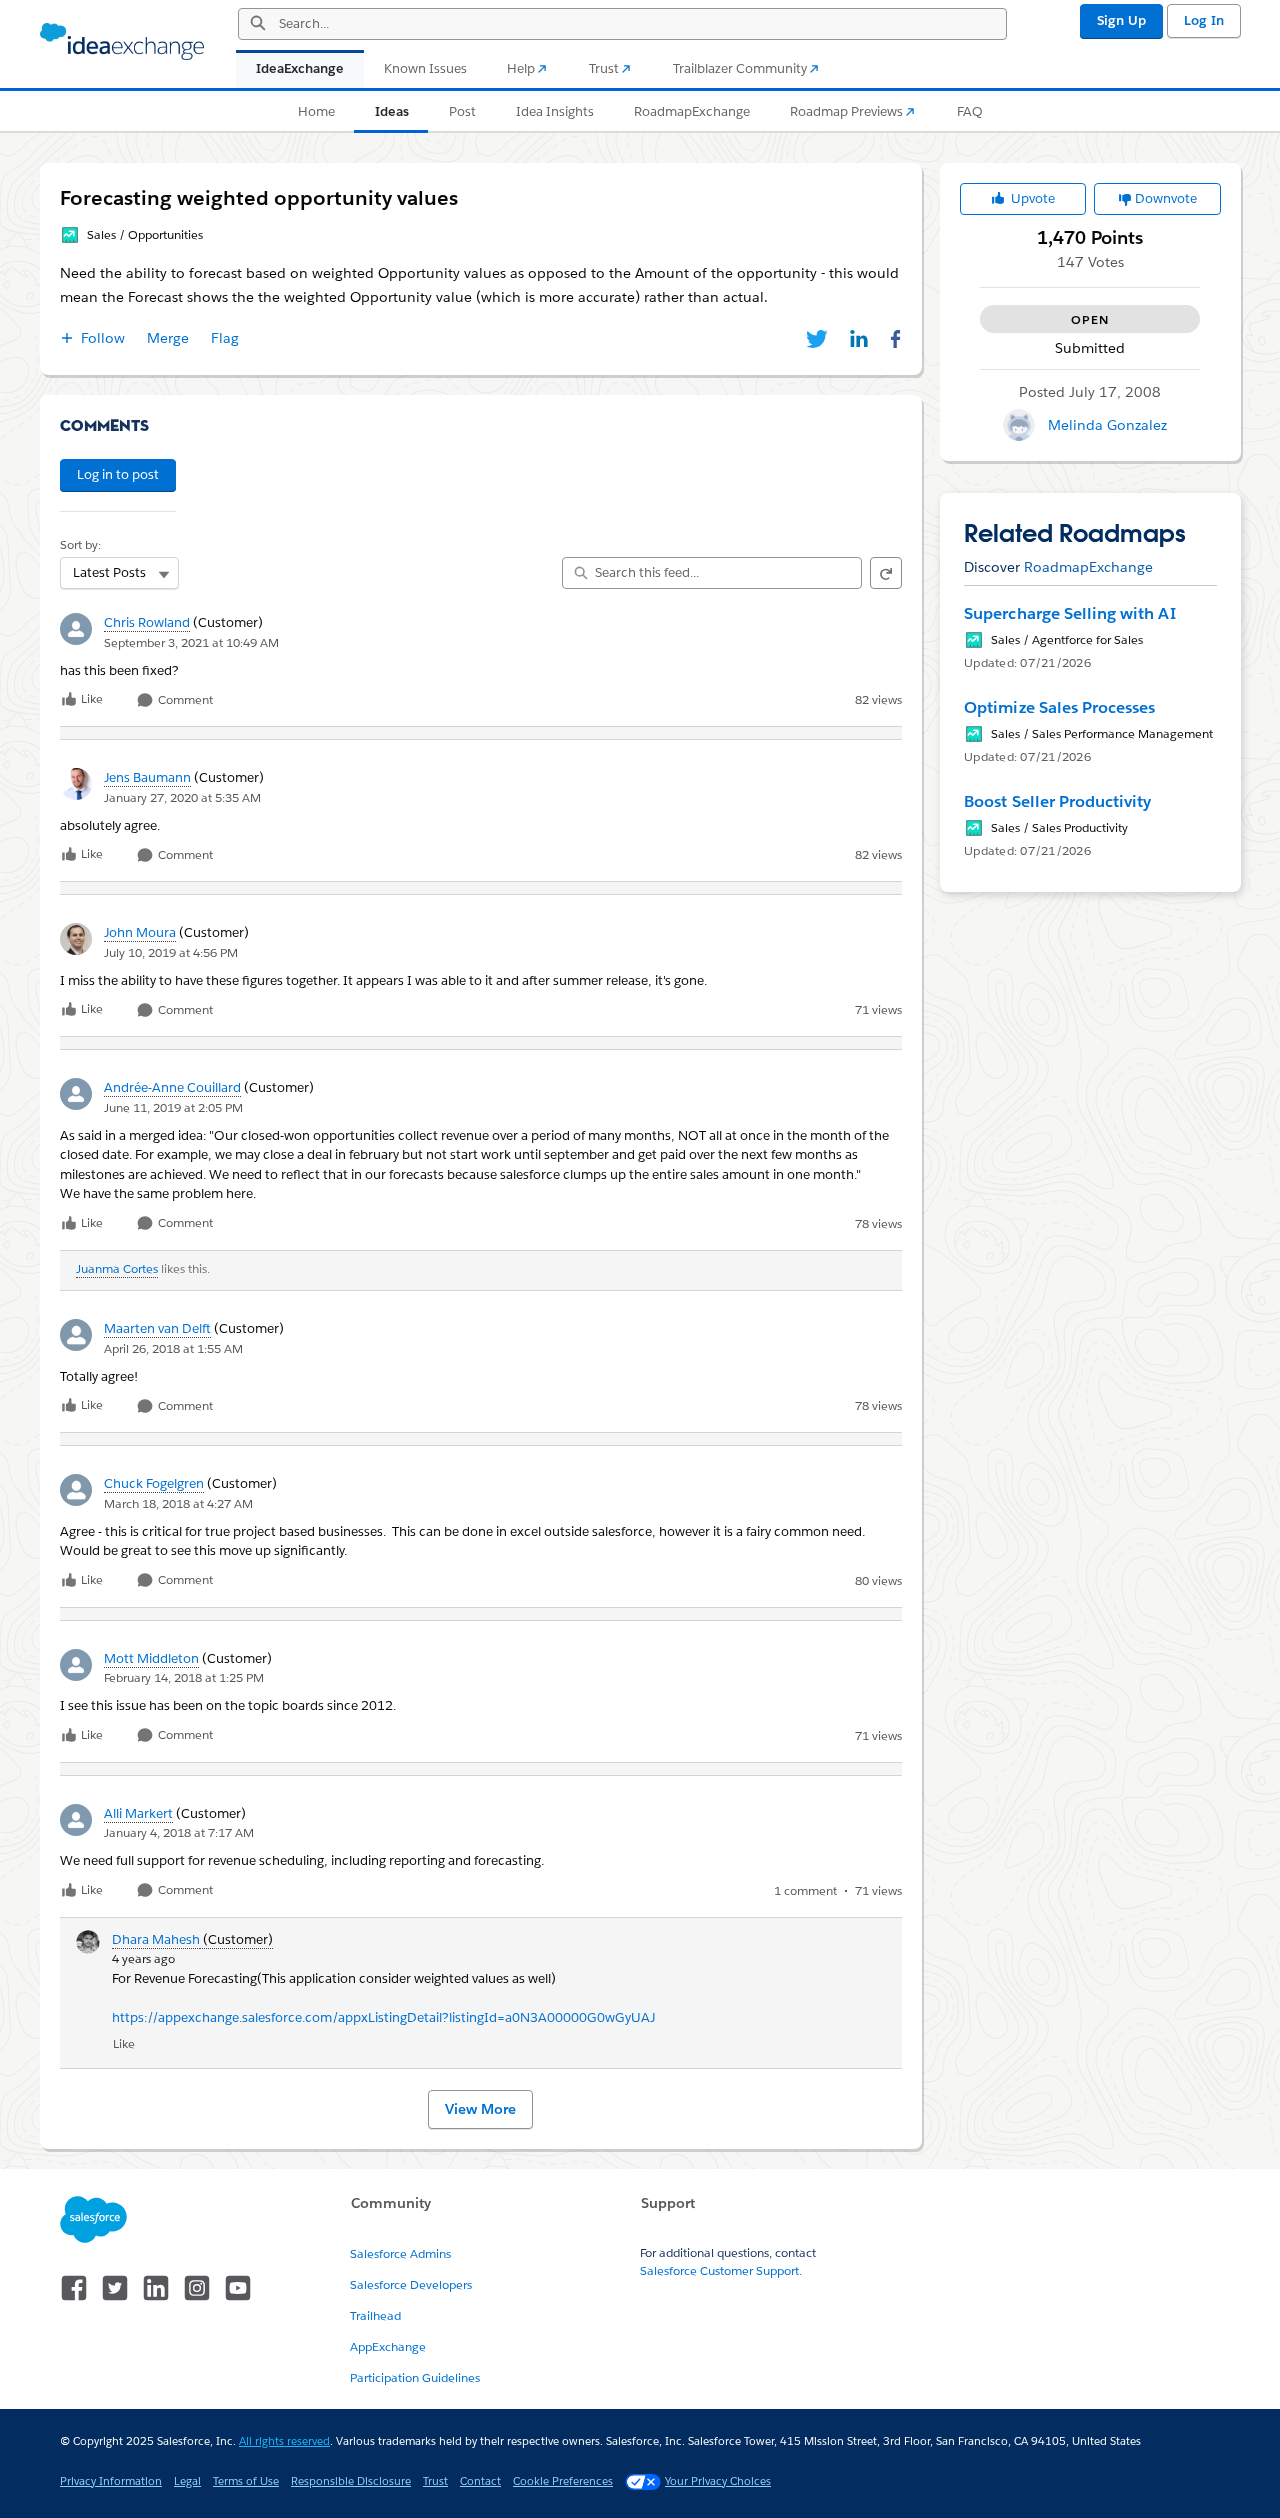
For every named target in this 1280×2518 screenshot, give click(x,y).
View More (480, 2109)
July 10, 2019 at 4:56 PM (171, 952)
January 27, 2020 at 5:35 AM (182, 797)
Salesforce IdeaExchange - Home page (122, 42)
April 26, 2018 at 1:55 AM (173, 1348)
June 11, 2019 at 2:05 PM (173, 1107)
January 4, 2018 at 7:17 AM (179, 1832)
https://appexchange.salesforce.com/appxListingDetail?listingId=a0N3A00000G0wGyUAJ (383, 2017)
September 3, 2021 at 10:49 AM (191, 642)
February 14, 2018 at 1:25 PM (184, 1677)
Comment (184, 700)
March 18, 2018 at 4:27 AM (178, 1503)
